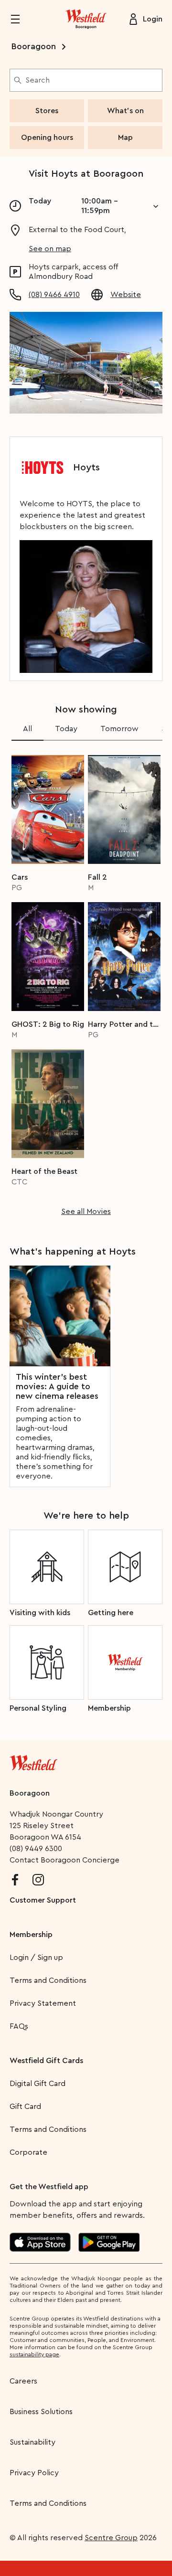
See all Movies (86, 1212)
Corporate (28, 2152)
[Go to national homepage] (33, 1761)
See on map (50, 249)
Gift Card (25, 2107)
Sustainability (32, 2442)
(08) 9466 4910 (54, 295)
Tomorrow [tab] (119, 729)
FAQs (19, 2026)
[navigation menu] (21, 19)
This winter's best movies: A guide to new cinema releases (57, 1386)
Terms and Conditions (48, 1980)
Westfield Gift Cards (46, 2061)
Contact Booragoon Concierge (64, 1860)
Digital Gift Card (38, 2084)
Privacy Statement (43, 2003)
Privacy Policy (34, 2473)
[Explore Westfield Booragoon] (86, 19)
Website (126, 295)
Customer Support (43, 1900)
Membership (31, 1935)
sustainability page (34, 2354)
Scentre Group (111, 2538)
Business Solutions (41, 2412)
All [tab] (27, 729)
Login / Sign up (36, 1958)
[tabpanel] (86, 982)
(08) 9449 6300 (36, 1849)
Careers (23, 2381)
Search (38, 80)
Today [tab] (66, 729)
